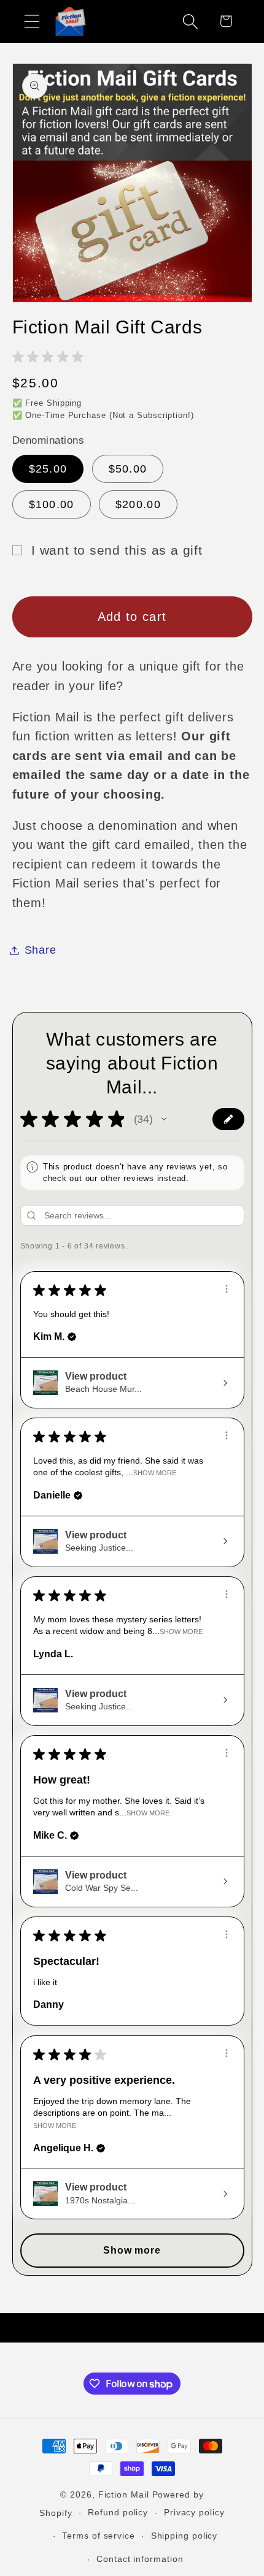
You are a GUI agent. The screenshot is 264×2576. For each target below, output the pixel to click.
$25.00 (48, 469)
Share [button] (41, 950)
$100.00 (52, 504)
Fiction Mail (124, 2494)
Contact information (140, 2559)
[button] (32, 21)
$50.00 (128, 469)
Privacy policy (194, 2512)
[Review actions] (227, 1289)
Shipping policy (184, 2536)
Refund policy (118, 2512)
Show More (155, 1473)
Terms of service (99, 2536)
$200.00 (138, 504)
